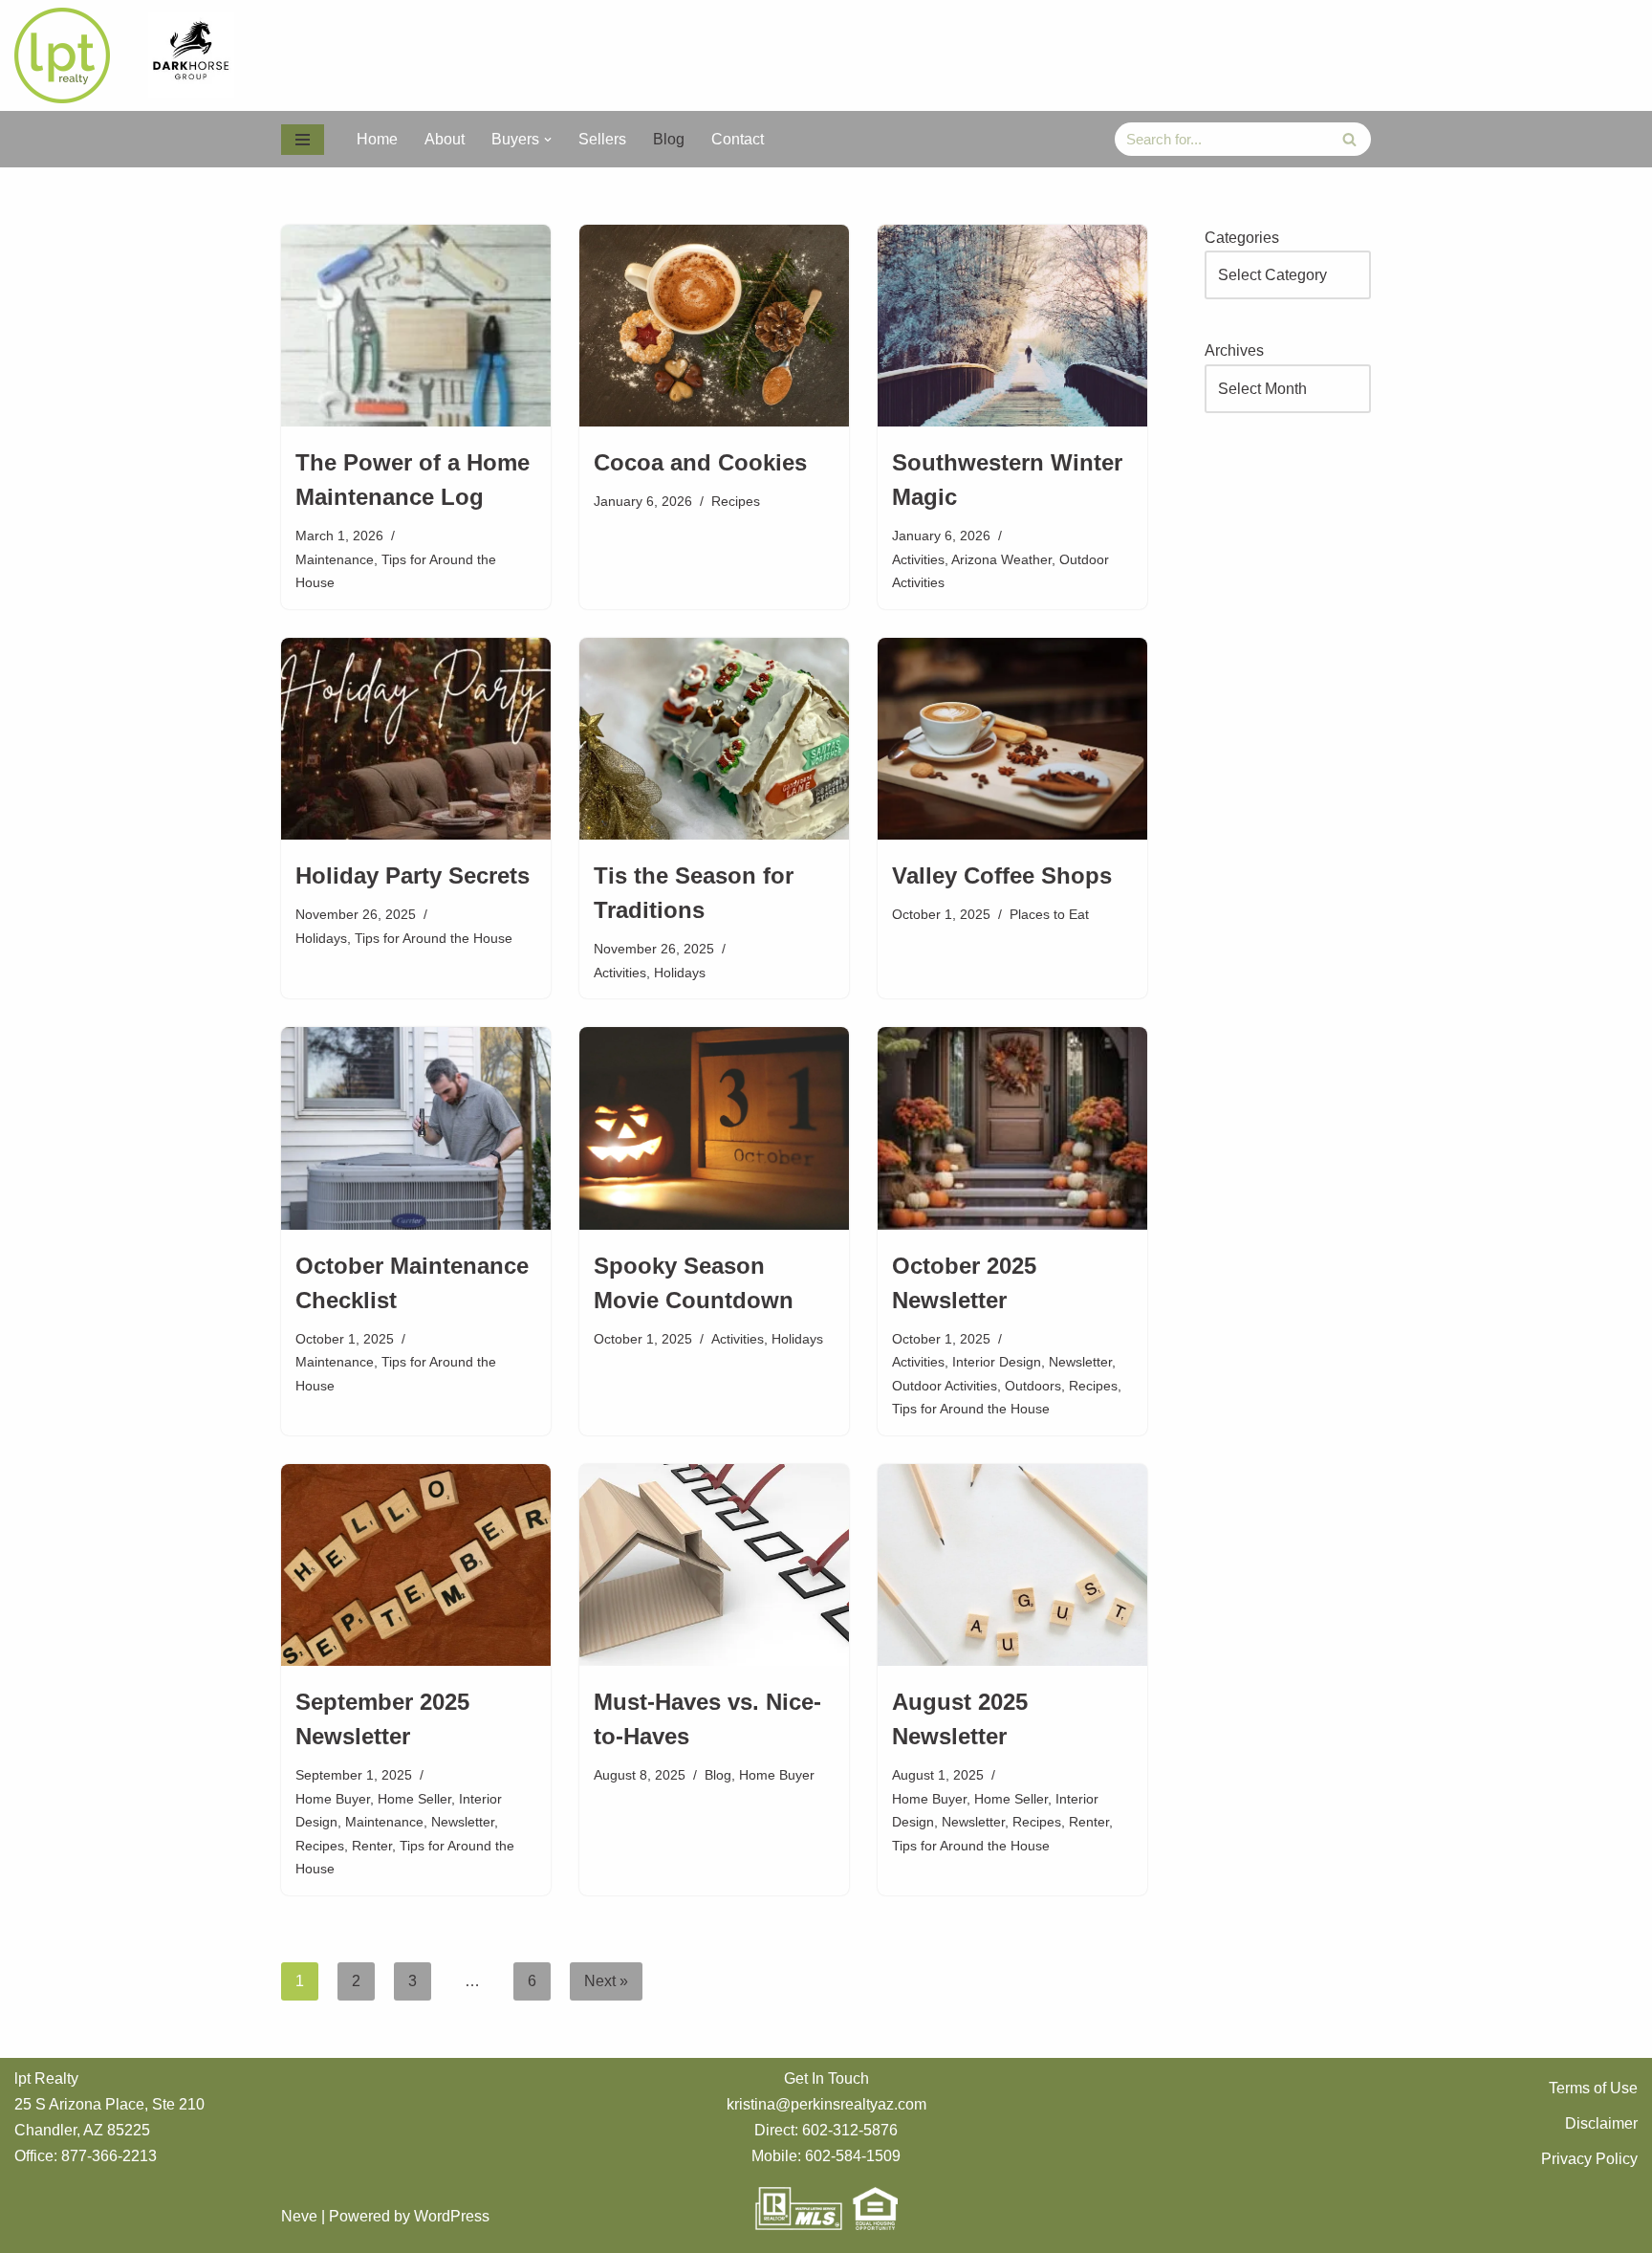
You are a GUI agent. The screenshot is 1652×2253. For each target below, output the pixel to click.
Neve (299, 2216)
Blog (669, 139)
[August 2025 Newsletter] (1012, 1565)
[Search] (1349, 139)
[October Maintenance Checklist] (416, 1128)
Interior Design (997, 1362)
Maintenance (335, 559)
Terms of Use (1593, 2088)
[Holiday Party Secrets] (416, 739)
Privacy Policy (1589, 2159)
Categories (1242, 238)
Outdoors (1033, 1386)
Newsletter (1080, 1362)
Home (377, 139)
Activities (918, 559)
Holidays (321, 938)
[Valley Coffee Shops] (1012, 739)
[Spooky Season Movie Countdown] (714, 1128)
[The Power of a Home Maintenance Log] (416, 326)
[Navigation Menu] (303, 140)
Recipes (736, 501)
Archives (1234, 350)
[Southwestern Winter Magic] (1012, 326)
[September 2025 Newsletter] (416, 1565)
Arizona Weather (1001, 559)
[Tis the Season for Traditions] (714, 739)
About (445, 139)
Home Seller (414, 1799)
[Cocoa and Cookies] (714, 326)
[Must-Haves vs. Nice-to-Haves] (714, 1565)
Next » (606, 1981)
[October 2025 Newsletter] (1012, 1128)
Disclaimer (1601, 2123)
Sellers (602, 139)
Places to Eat (1049, 914)
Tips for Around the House (434, 938)
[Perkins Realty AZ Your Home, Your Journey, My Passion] (67, 55)
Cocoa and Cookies (700, 462)
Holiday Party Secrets (413, 875)
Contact (738, 139)
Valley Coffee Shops (1002, 875)
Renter (372, 1846)
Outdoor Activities (945, 1386)
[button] (548, 140)
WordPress (452, 2216)
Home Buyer (333, 1799)
